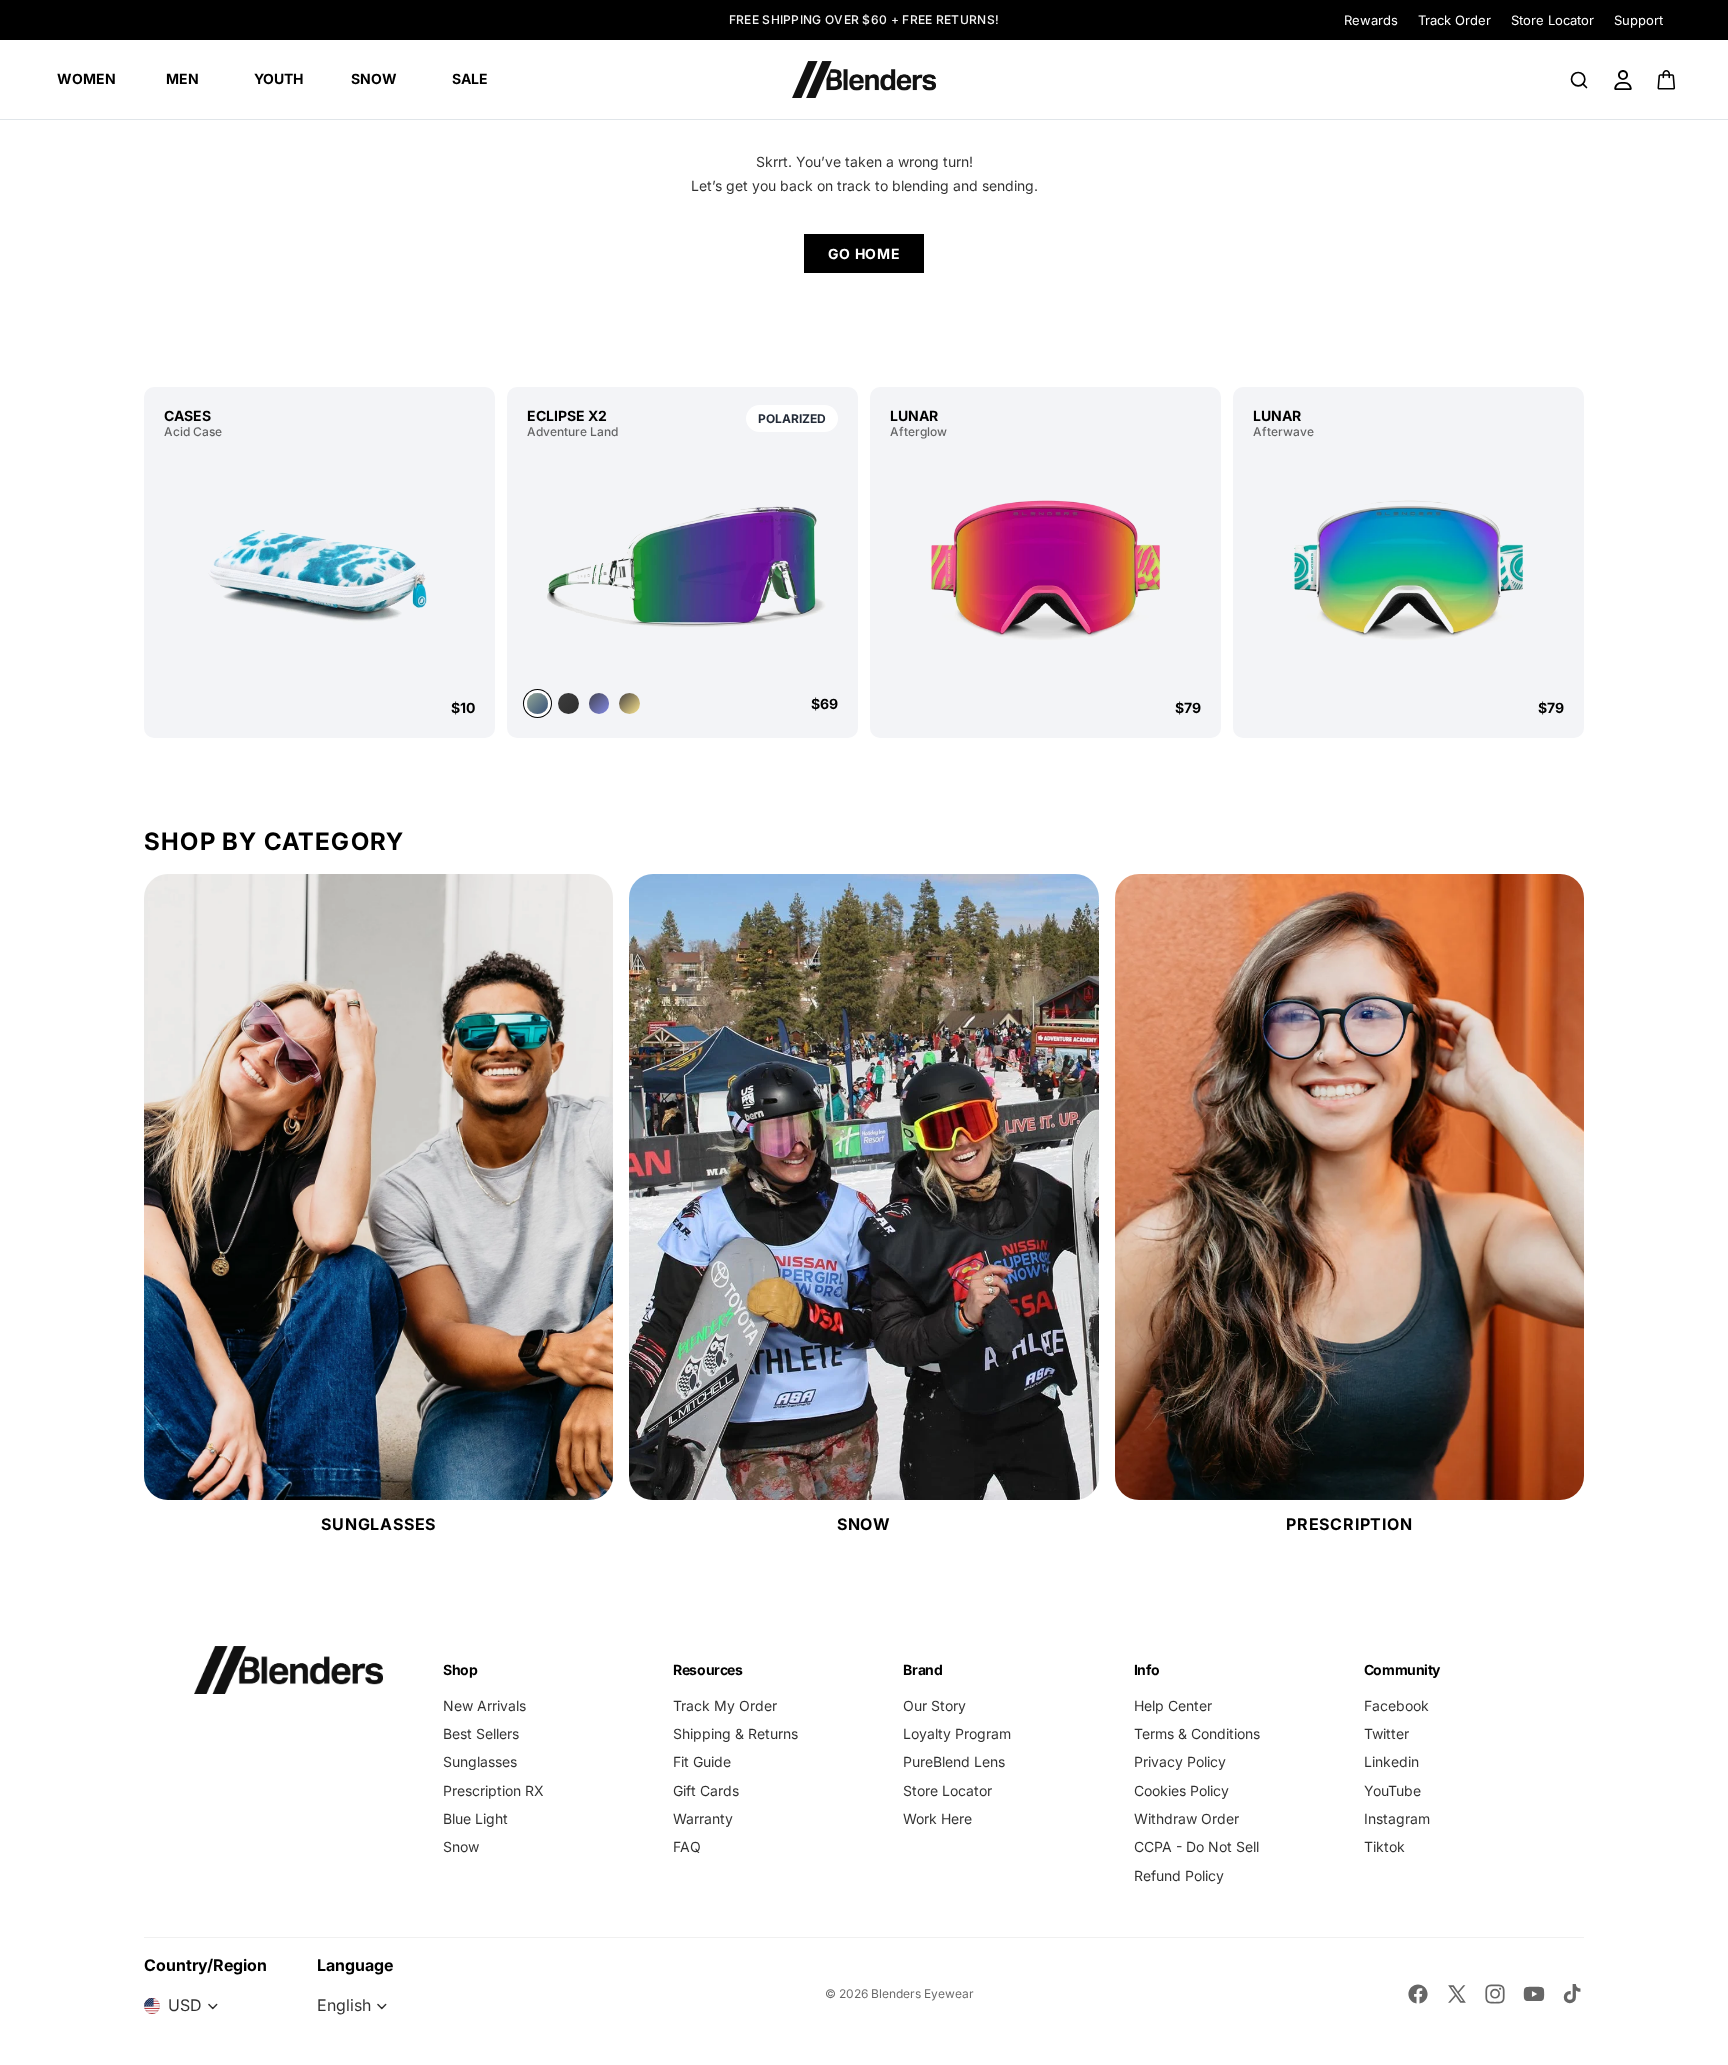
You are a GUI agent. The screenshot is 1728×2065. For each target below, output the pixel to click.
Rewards (1371, 20)
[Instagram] (1495, 1994)
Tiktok (1384, 1846)
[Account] (1623, 80)
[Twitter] (1457, 1994)
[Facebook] (1418, 1994)
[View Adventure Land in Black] (568, 703)
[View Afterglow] (1045, 568)
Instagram (1397, 1818)
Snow (461, 1846)
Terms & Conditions (1197, 1733)
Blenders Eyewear (922, 1993)
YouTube (1392, 1790)
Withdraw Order (1186, 1818)
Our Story (934, 1705)
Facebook (1396, 1705)
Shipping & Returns (735, 1733)
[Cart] (1667, 80)
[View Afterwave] (1408, 568)
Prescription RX (493, 1790)
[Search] (1579, 80)
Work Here (937, 1818)
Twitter (1386, 1733)
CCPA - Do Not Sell (1196, 1846)
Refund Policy (1179, 1875)
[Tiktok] (1572, 1994)
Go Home (864, 253)
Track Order (1454, 20)
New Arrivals (484, 1705)
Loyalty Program (957, 1733)
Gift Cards (706, 1790)
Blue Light (475, 1818)
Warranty (703, 1818)
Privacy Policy (1180, 1761)
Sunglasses (480, 1761)
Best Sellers (481, 1733)
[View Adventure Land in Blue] (599, 703)
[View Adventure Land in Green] (682, 564)
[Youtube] (1534, 1994)
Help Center (1173, 1705)
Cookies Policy (1181, 1790)
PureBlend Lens (954, 1761)
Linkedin (1391, 1761)
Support (1638, 20)
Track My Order (725, 1705)
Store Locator (1552, 20)
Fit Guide (702, 1761)
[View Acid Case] (319, 568)
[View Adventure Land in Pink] (629, 703)
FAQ (687, 1846)
